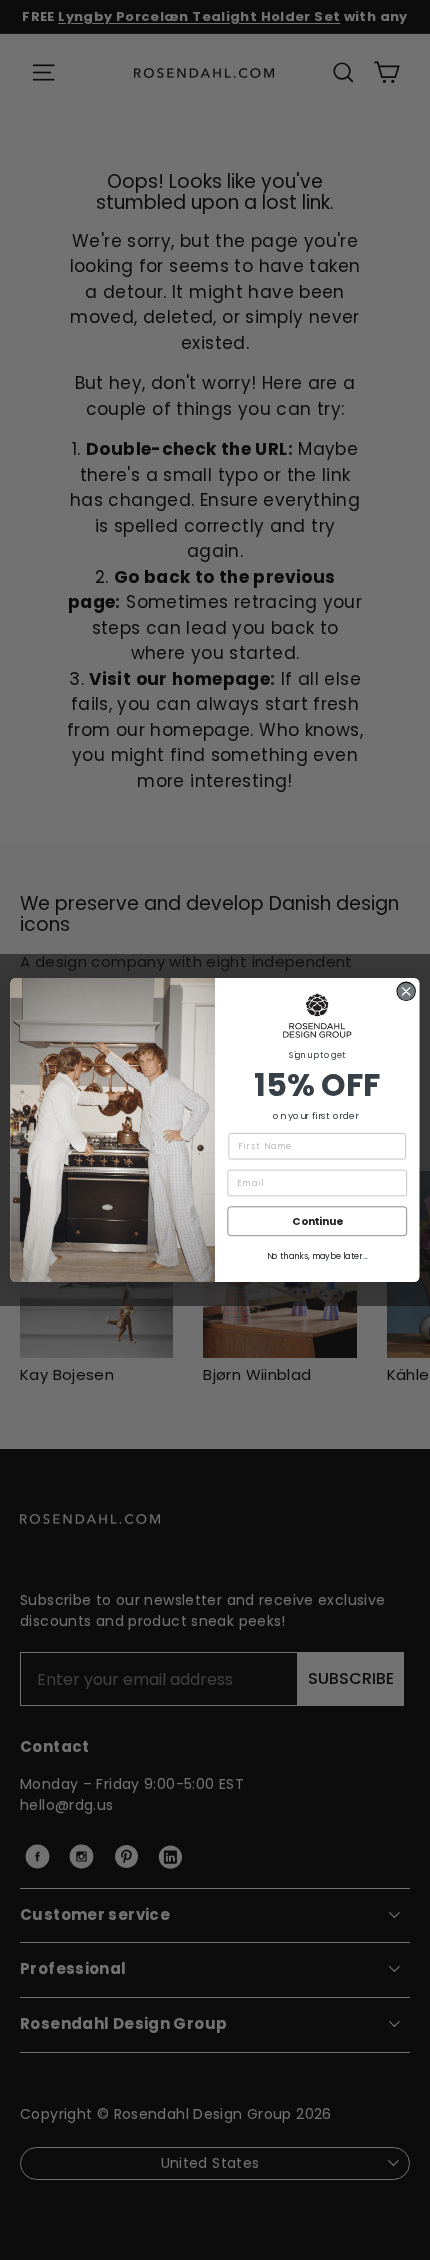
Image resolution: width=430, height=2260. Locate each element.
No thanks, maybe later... (317, 1256)
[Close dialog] (406, 991)
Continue (317, 1221)
